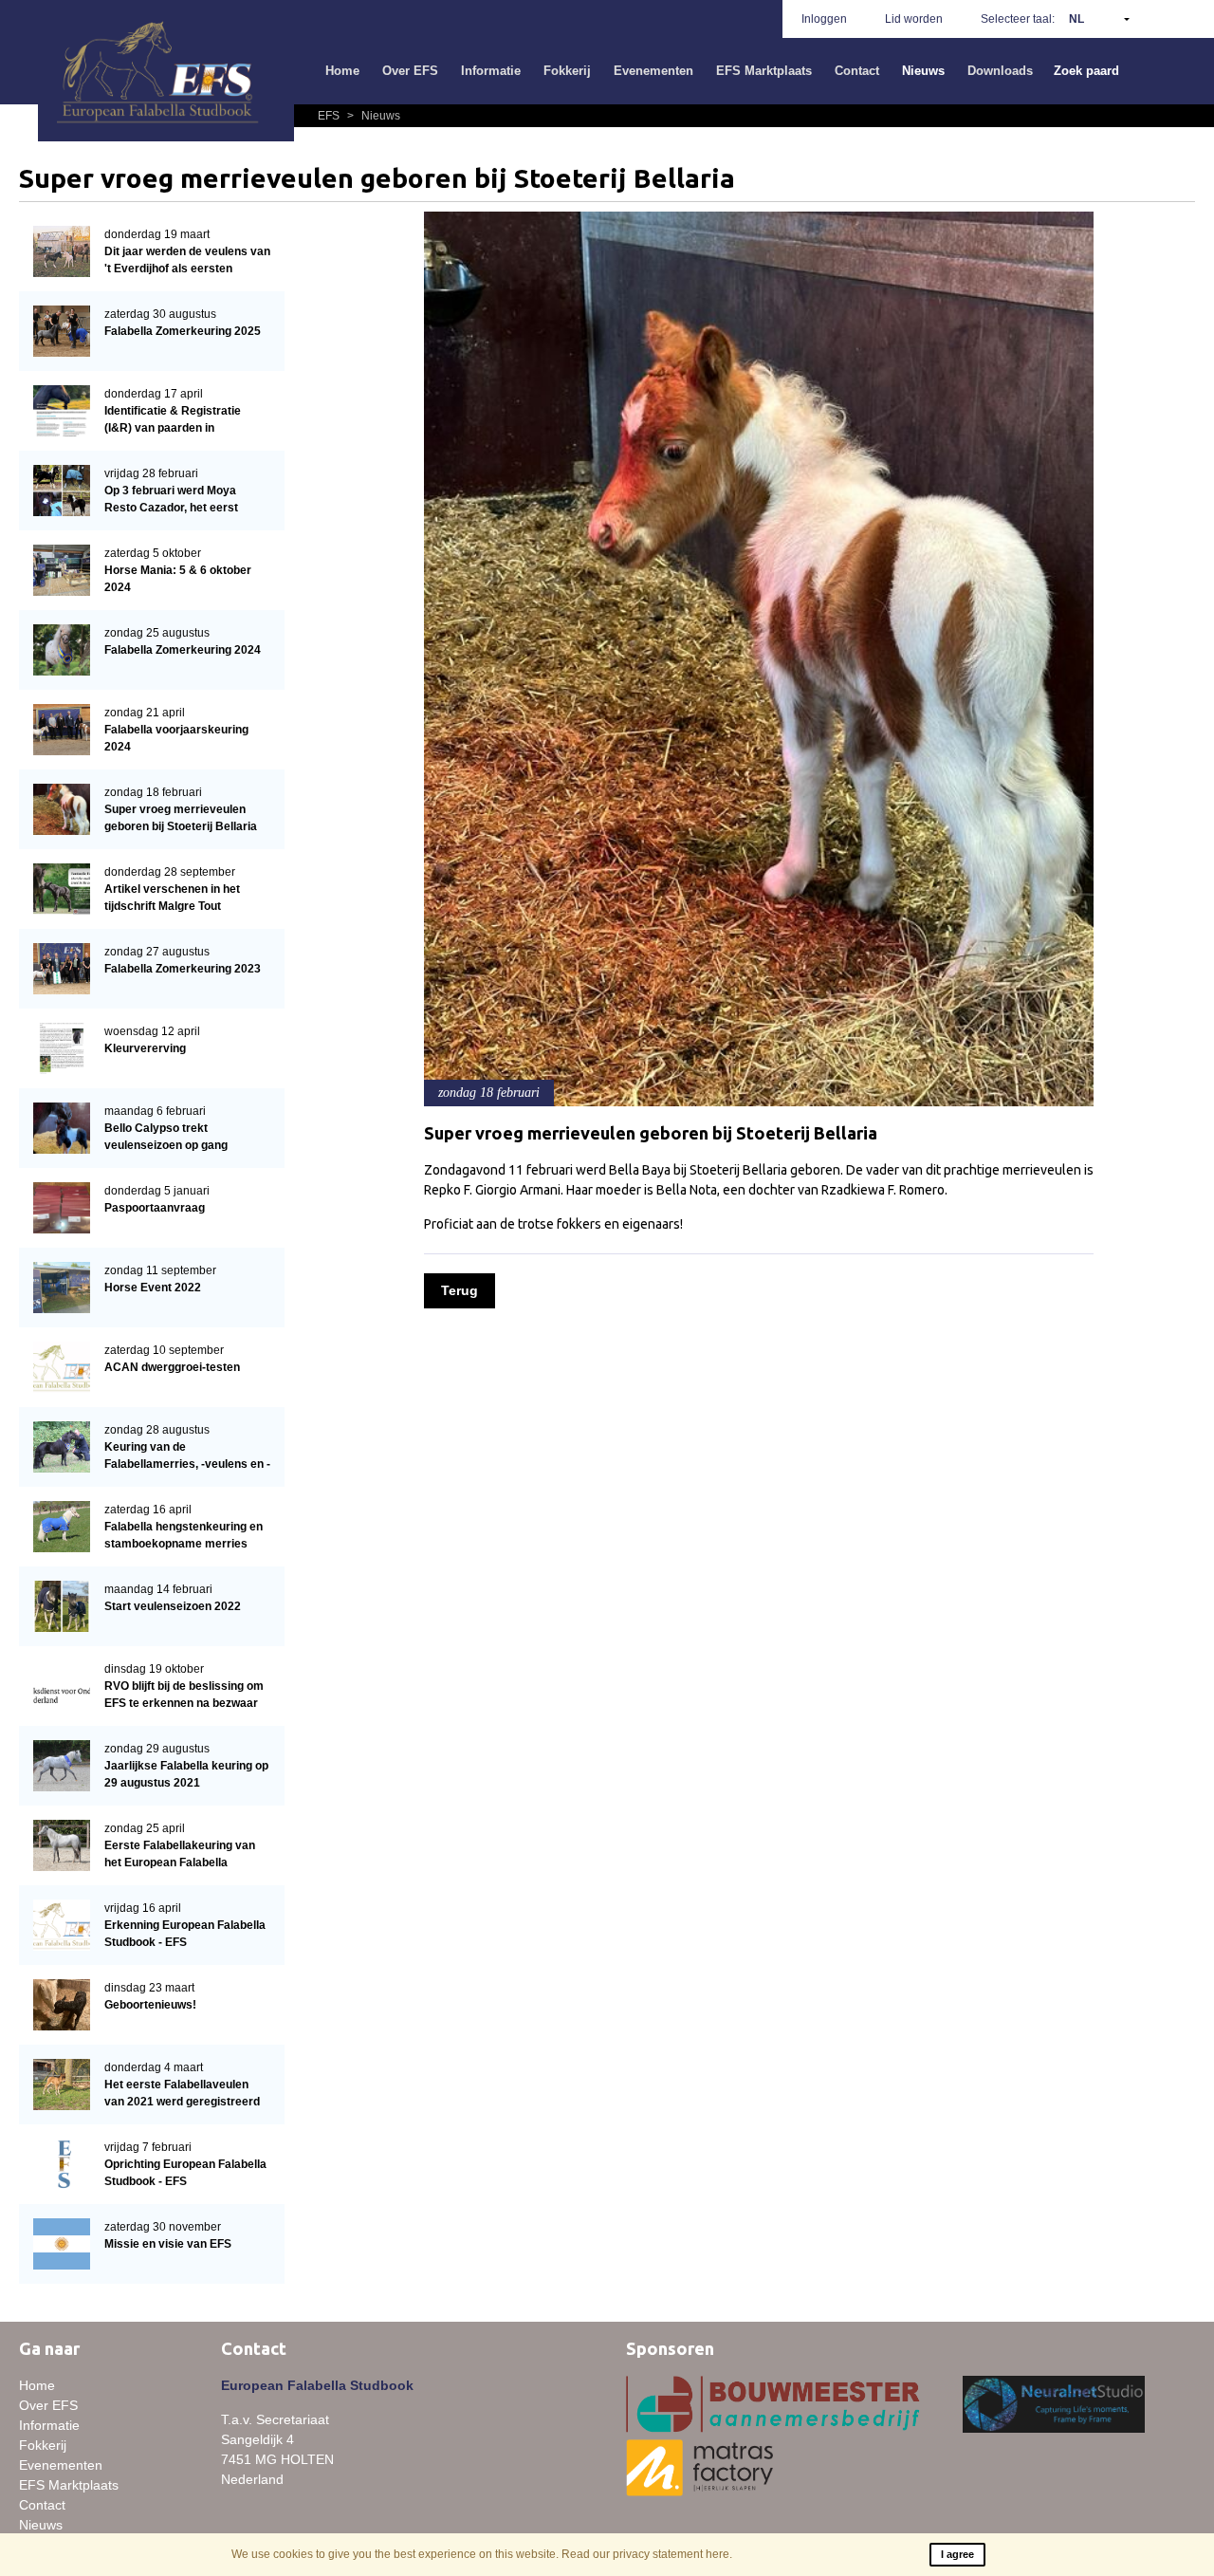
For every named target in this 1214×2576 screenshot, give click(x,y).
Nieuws (923, 71)
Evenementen (653, 71)
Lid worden (914, 19)
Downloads (1000, 71)
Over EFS (410, 71)
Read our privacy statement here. (647, 2554)
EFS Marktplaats (764, 71)
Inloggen (824, 19)
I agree (957, 2554)
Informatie (491, 71)
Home (342, 71)
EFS (330, 116)
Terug (460, 1290)
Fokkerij (567, 71)
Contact (857, 71)
